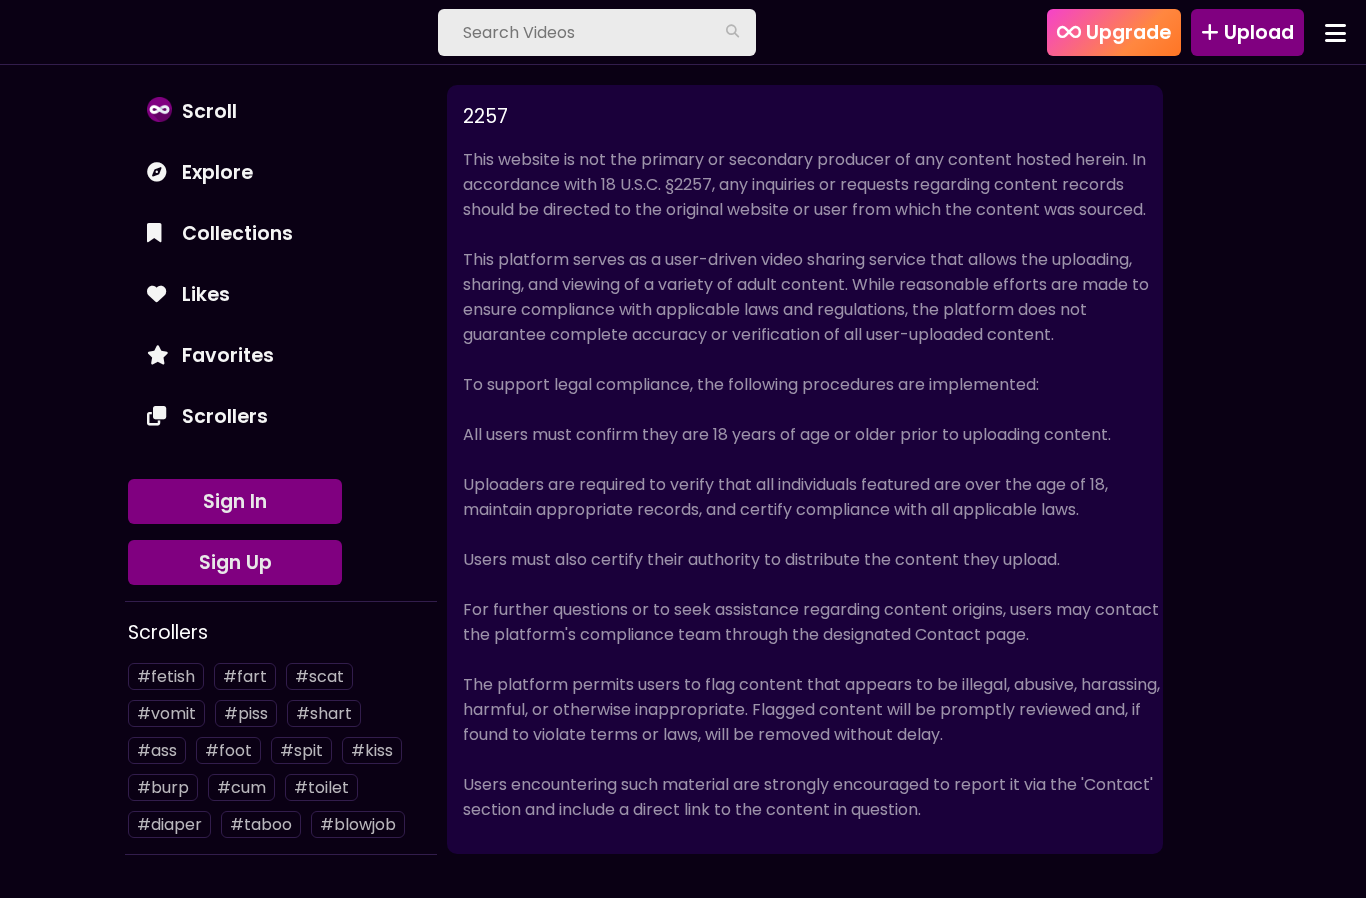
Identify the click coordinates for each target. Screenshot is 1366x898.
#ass (157, 750)
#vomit (166, 713)
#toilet (321, 787)
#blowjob (358, 824)
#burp (163, 787)
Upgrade (1126, 32)
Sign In (235, 501)
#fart (245, 676)
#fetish (166, 676)
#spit (301, 750)
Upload (1256, 32)
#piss (246, 713)
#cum (241, 787)
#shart (324, 713)
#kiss (372, 750)
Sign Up (235, 562)
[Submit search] (732, 32)
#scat (319, 676)
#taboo (261, 824)
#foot (228, 750)
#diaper (169, 824)
